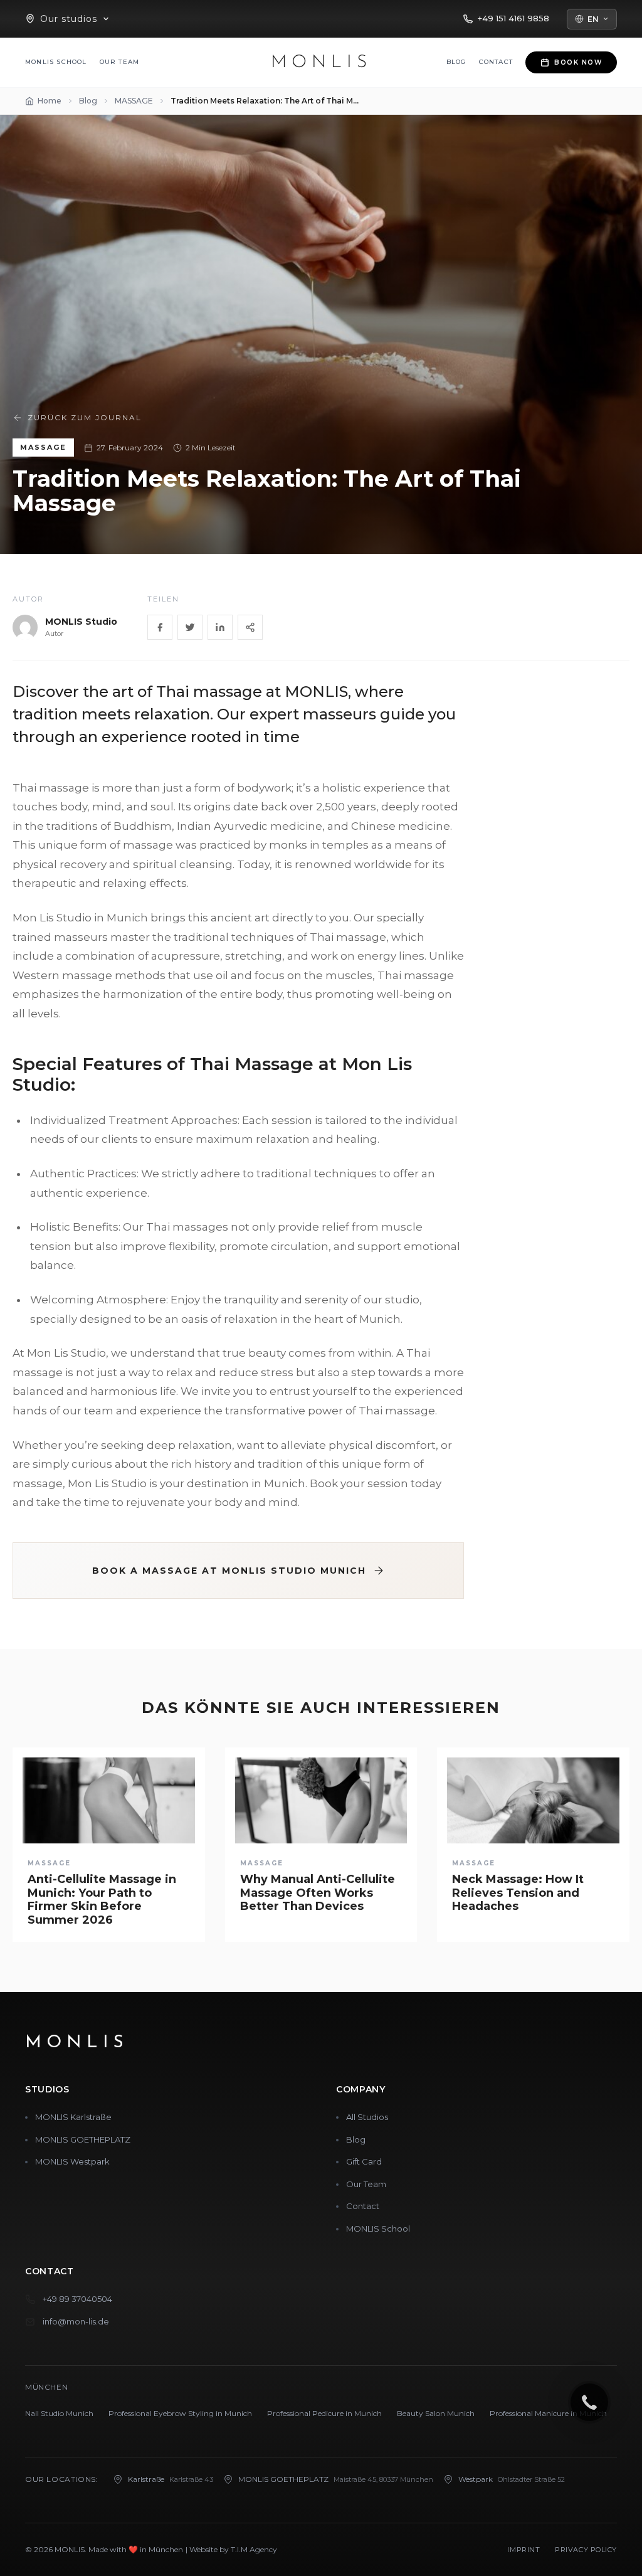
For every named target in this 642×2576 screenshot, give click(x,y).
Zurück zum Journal (85, 417)
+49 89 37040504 (77, 2299)
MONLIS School (56, 62)
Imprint (524, 2550)
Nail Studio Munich (59, 2413)
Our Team (120, 62)
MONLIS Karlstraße (73, 2117)
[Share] (250, 627)
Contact (496, 62)
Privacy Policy (586, 2550)
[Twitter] (190, 627)
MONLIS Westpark (72, 2161)
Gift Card (364, 2161)
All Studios (367, 2117)
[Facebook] (160, 627)
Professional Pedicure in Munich (324, 2413)
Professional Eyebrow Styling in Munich (180, 2413)
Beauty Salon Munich (436, 2413)
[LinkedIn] (220, 627)
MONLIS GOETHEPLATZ (83, 2139)
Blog (456, 62)
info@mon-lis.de (76, 2321)
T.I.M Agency (254, 2549)
